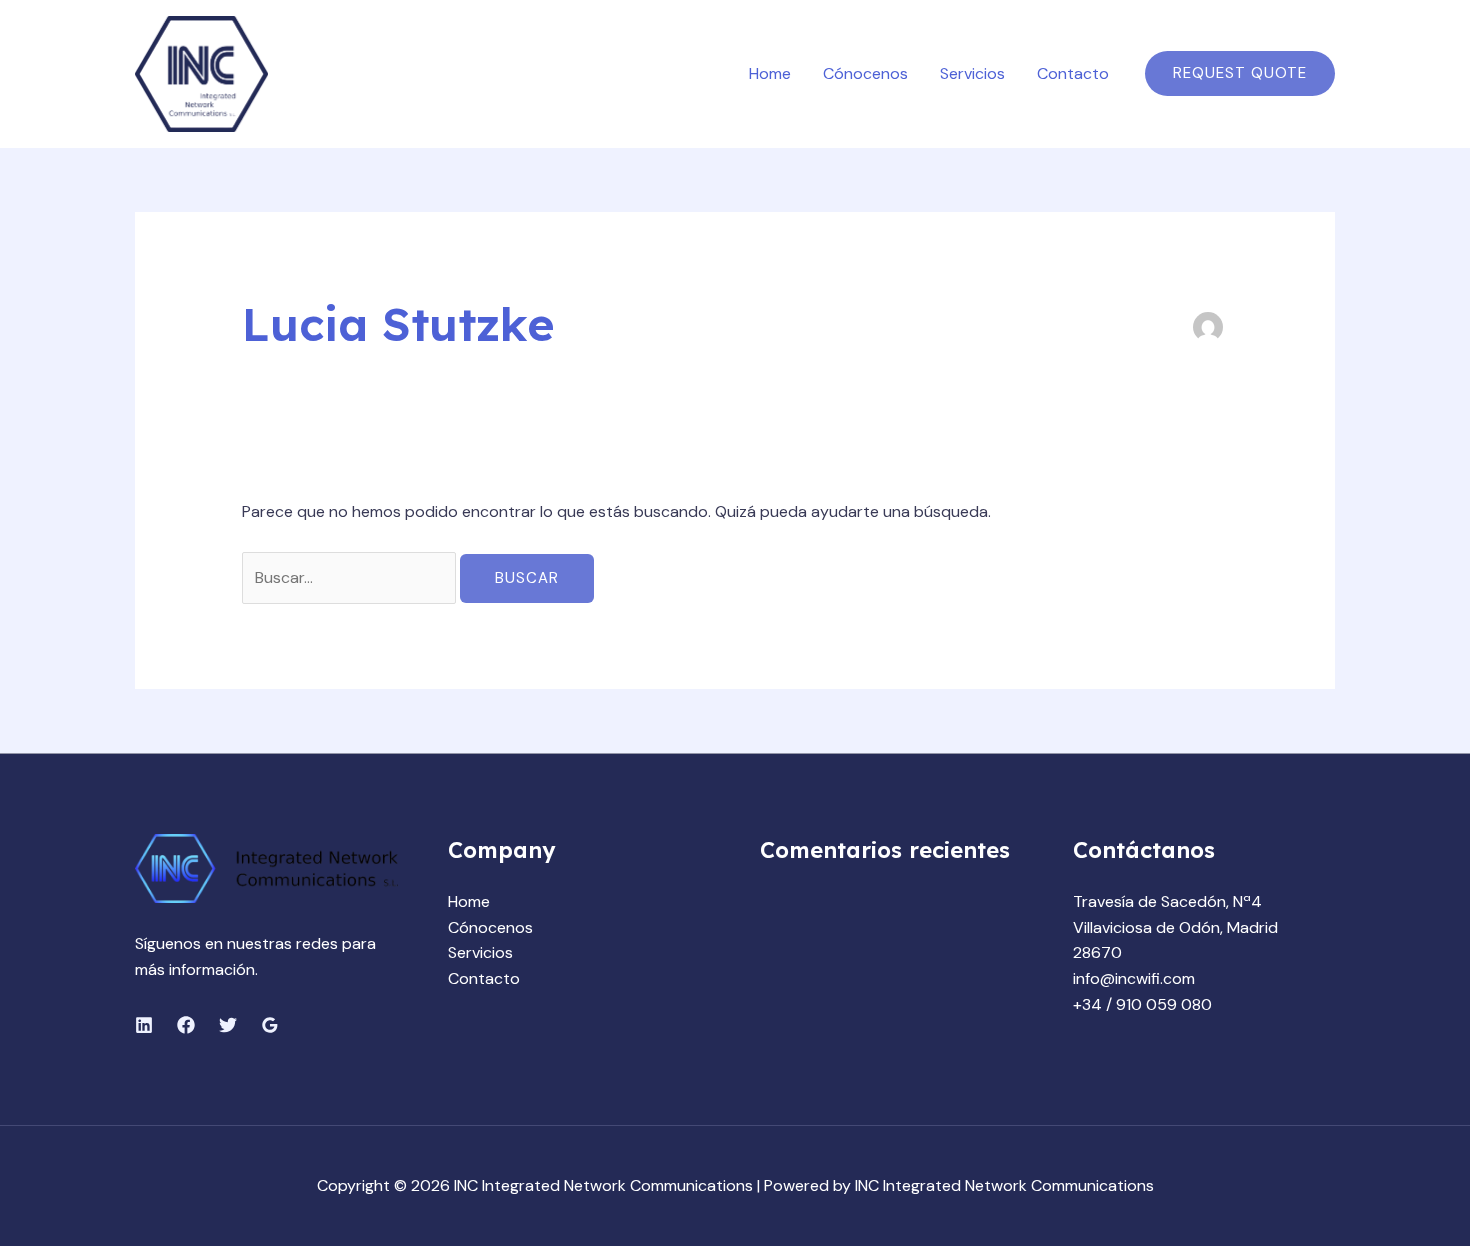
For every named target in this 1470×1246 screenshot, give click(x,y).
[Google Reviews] (270, 1025)
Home (770, 73)
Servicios (972, 73)
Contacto (1073, 73)
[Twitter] (228, 1025)
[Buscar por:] (351, 577)
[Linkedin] (144, 1025)
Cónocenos (865, 73)
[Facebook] (186, 1025)
